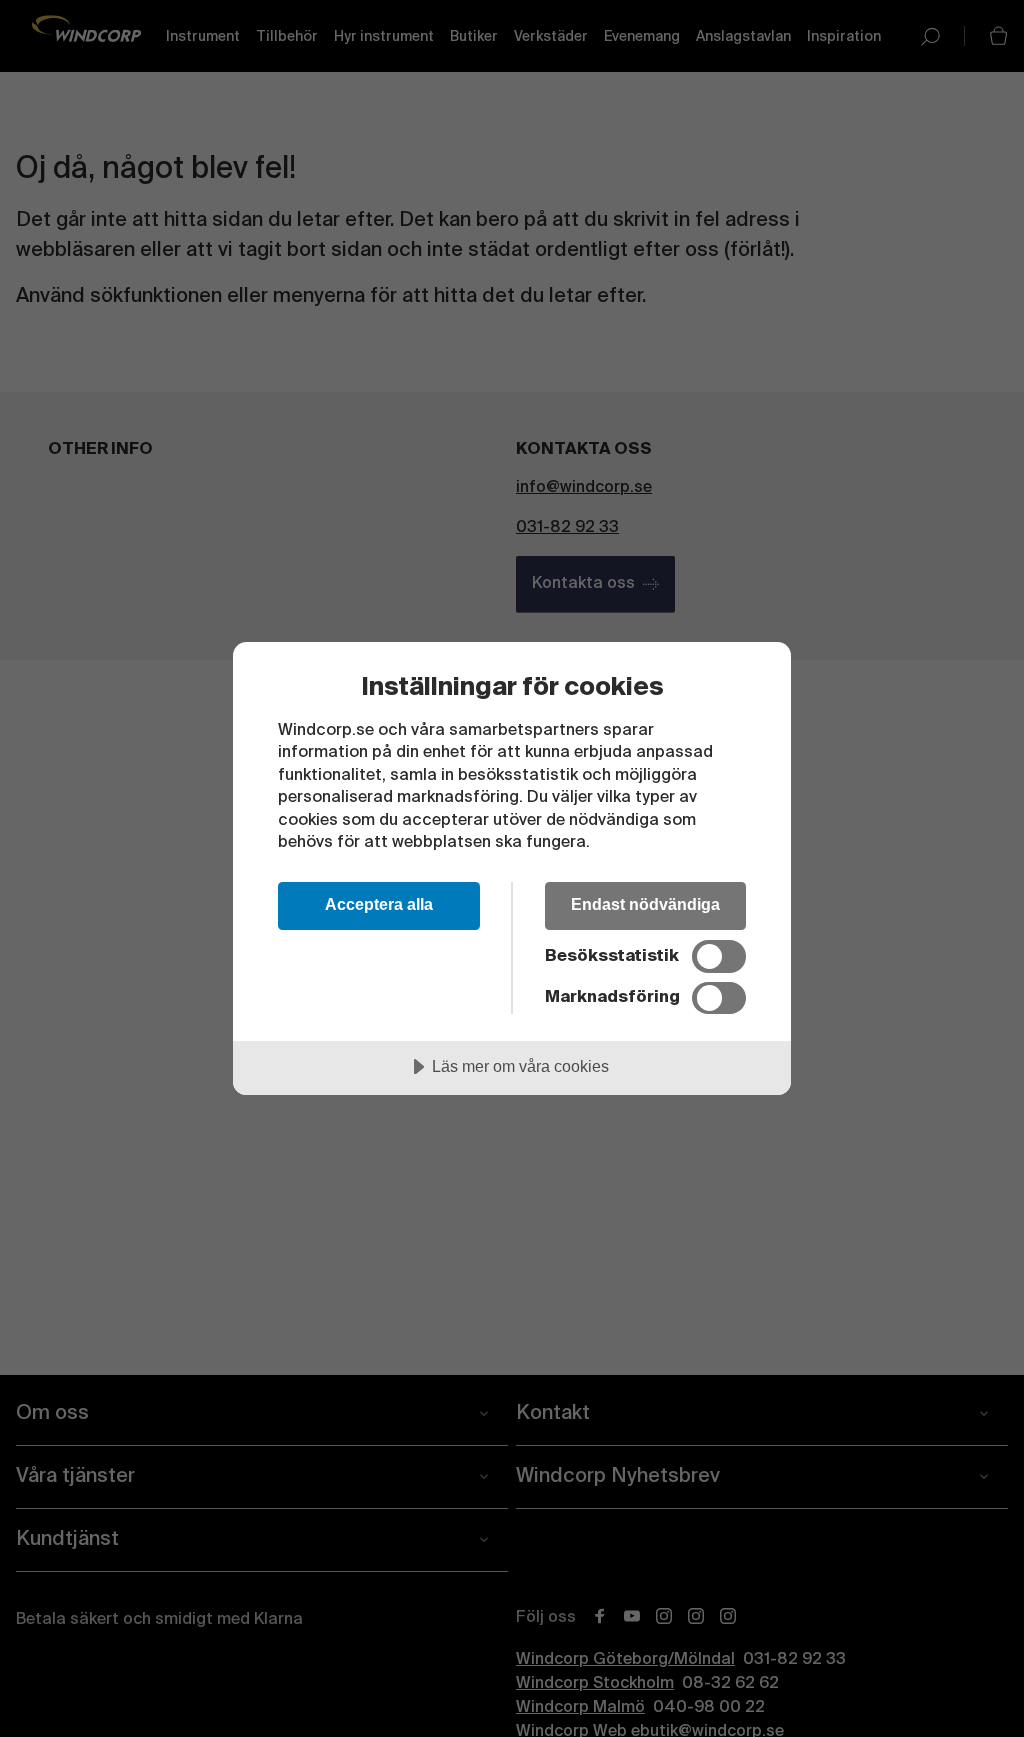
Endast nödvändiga (645, 904)
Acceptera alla (379, 904)
